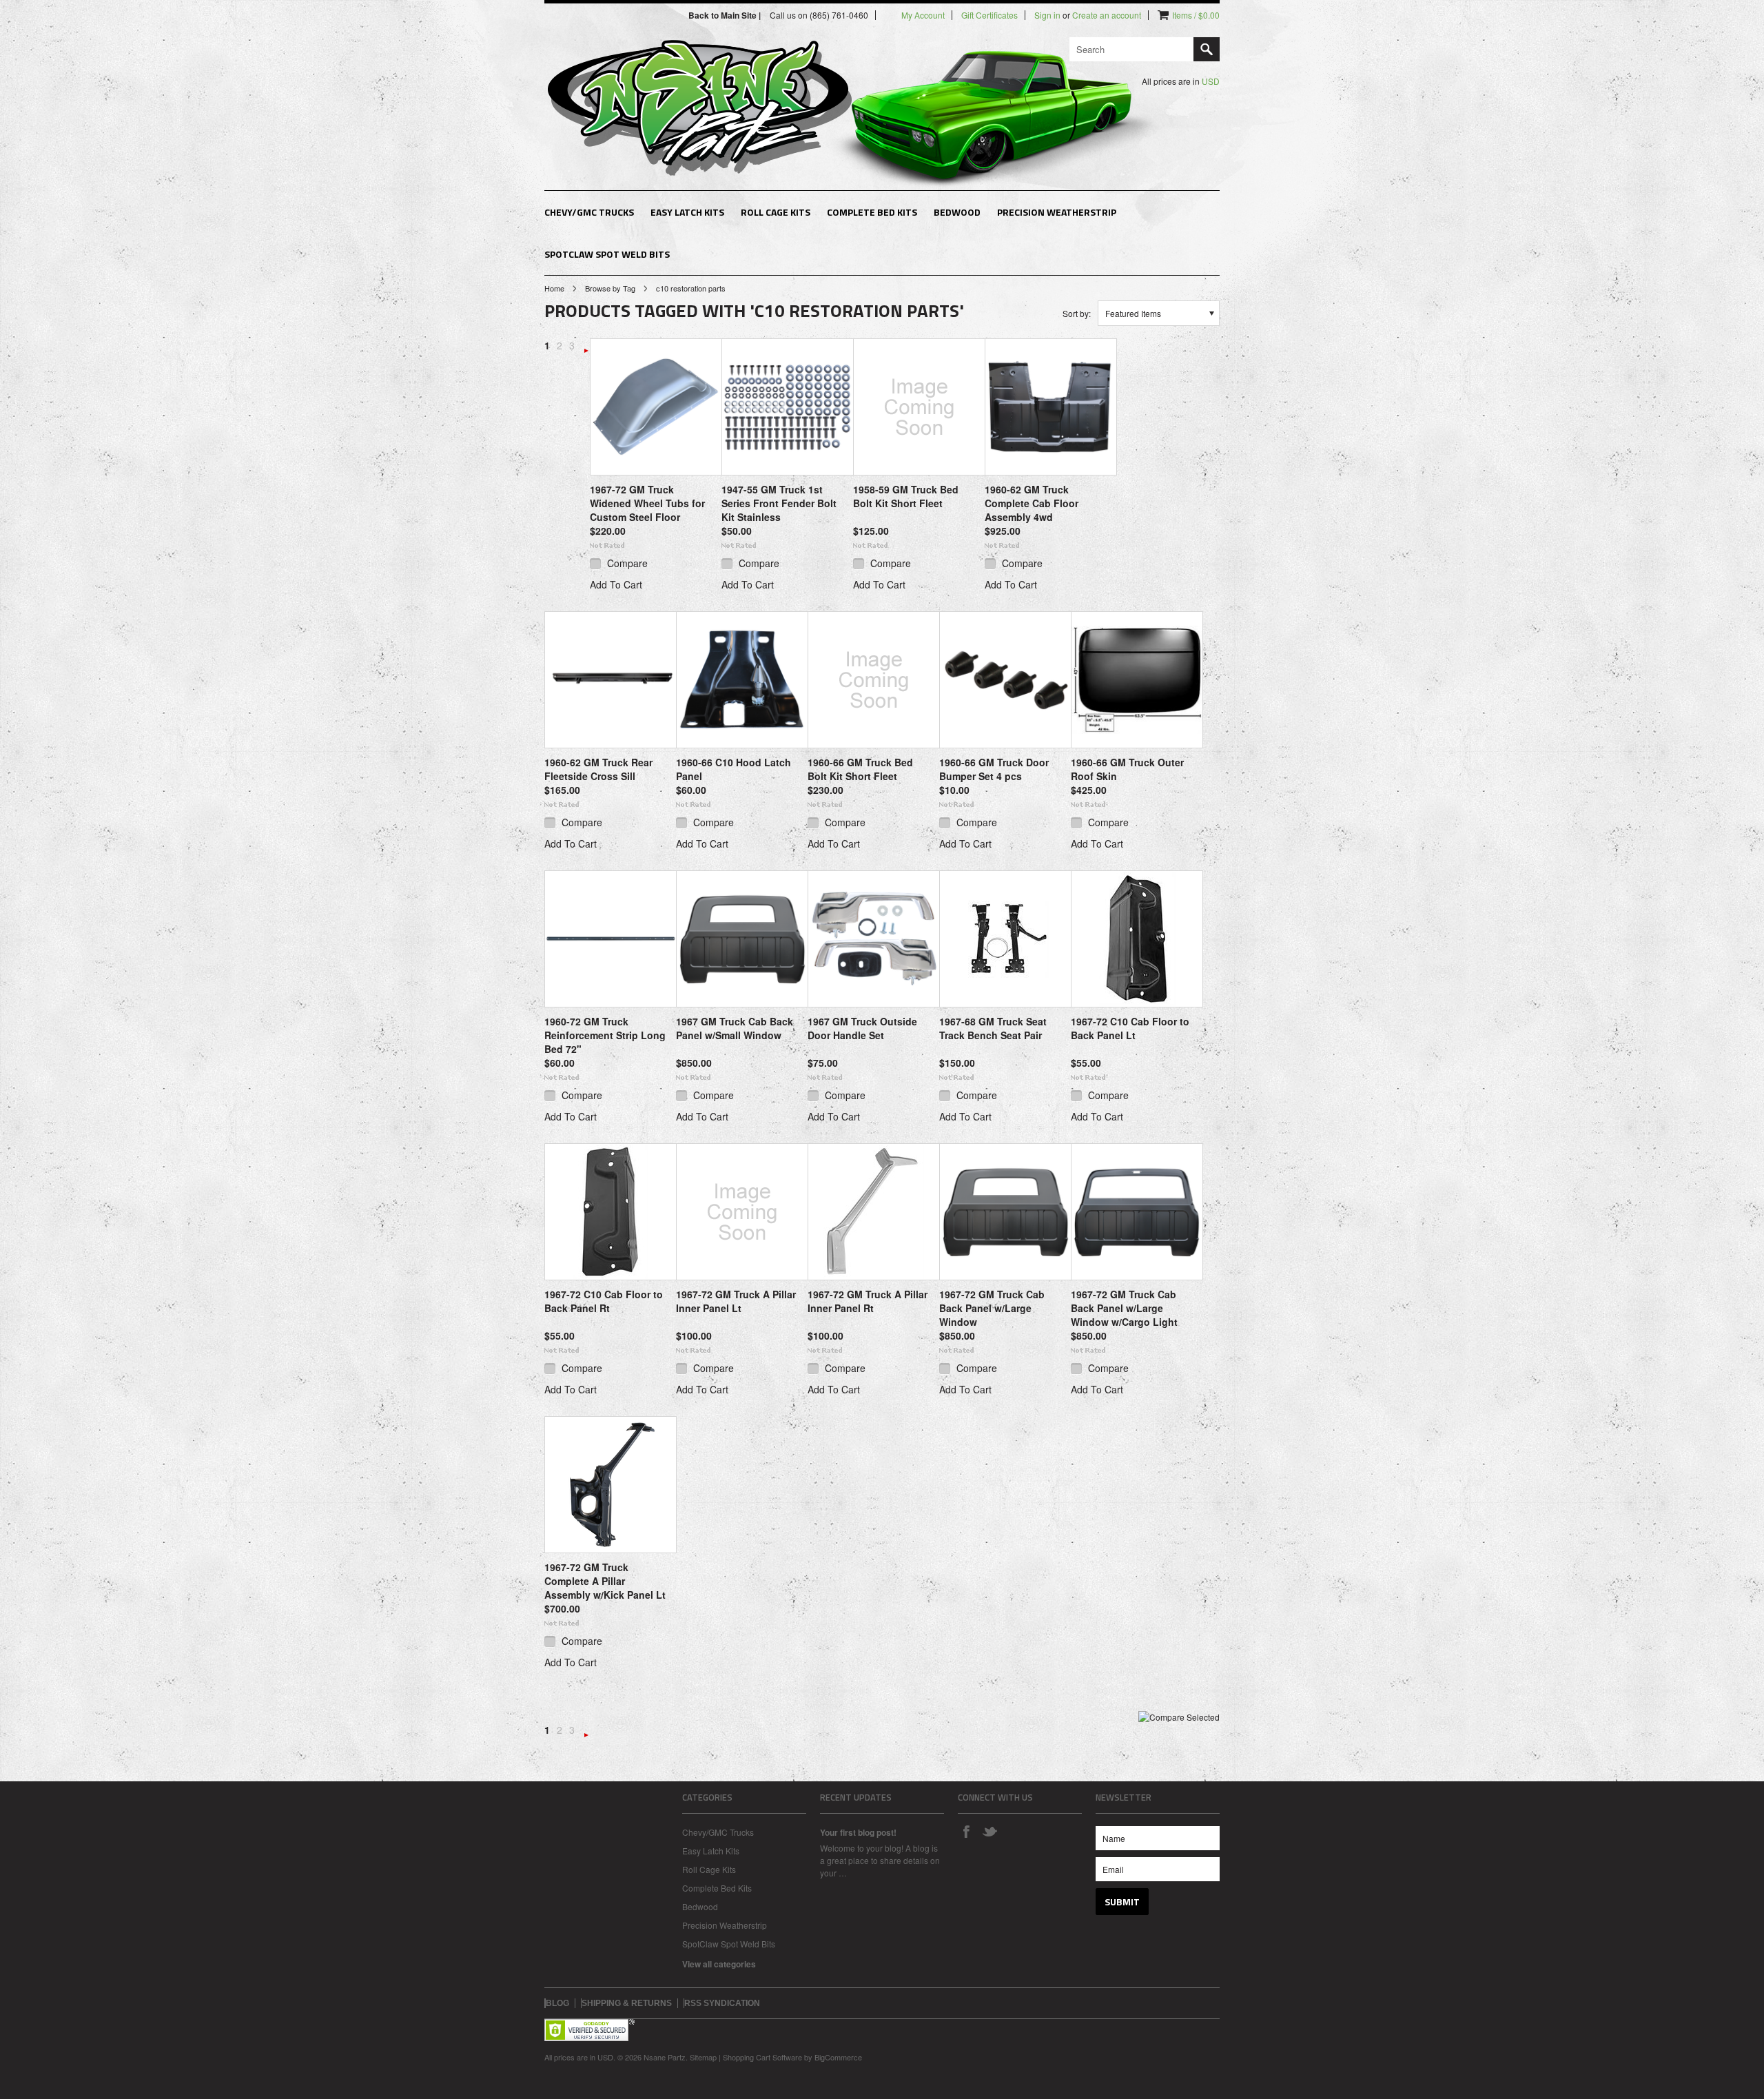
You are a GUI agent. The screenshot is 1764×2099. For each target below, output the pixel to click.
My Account (923, 15)
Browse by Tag (610, 288)
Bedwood (957, 212)
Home (554, 288)
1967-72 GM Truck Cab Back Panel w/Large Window (992, 1308)
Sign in (1047, 15)
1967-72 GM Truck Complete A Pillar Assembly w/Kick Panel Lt (605, 1581)
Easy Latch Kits (687, 212)
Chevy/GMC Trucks (589, 212)
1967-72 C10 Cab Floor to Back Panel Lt (1130, 1028)
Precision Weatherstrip (1057, 212)
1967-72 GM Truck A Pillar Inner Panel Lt (736, 1301)
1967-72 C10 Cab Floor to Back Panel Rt (604, 1301)
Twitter (989, 1831)
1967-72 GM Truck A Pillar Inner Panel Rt (868, 1301)
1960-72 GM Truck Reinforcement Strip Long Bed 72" (605, 1035)
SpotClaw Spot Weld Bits (607, 254)
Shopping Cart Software (762, 2057)
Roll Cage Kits (776, 212)
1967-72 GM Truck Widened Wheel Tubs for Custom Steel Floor (647, 503)
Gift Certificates (989, 15)
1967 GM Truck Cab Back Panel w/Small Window (735, 1028)
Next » (586, 351)
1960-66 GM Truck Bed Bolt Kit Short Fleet (860, 769)
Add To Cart (616, 584)
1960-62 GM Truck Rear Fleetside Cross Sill (598, 769)
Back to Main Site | (726, 15)
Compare (627, 563)
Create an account (1107, 15)
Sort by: (1077, 313)
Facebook (966, 1831)
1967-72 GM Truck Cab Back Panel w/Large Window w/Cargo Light (1124, 1308)
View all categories (719, 1964)
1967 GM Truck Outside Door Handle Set (862, 1028)
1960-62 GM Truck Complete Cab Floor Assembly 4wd (1032, 503)
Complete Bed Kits (872, 212)
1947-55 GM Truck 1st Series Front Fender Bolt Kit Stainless (779, 503)
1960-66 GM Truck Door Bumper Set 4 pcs (994, 769)
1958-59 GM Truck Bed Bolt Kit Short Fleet (906, 496)
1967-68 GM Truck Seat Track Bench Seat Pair (993, 1028)
